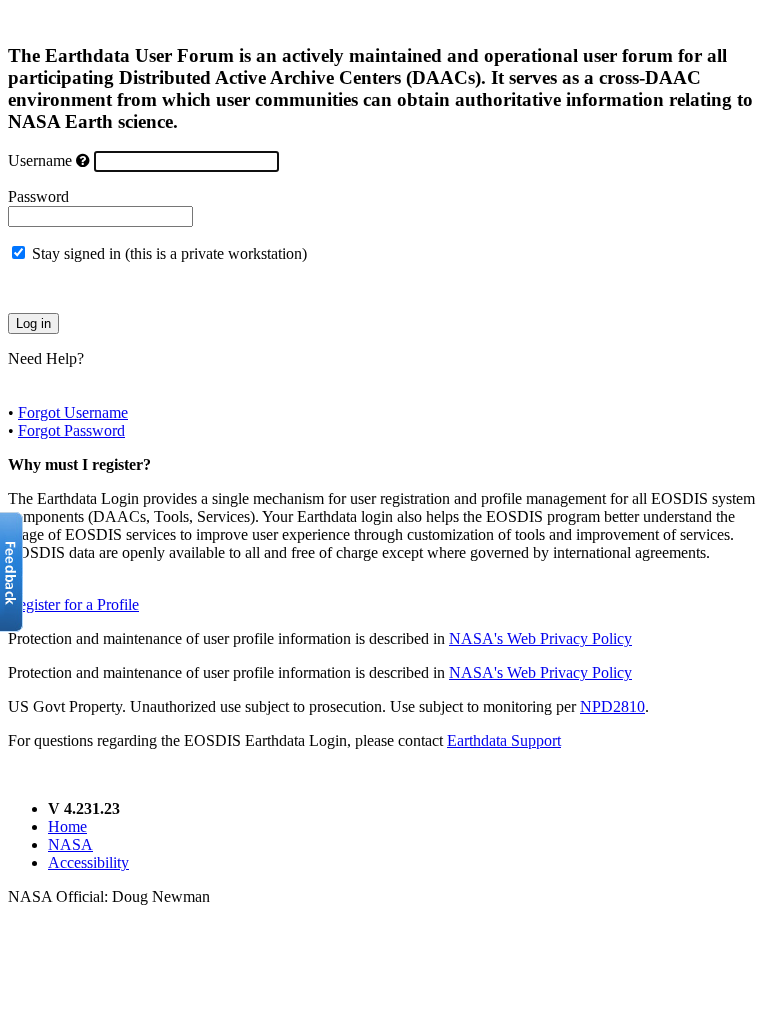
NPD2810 (612, 706)
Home (67, 826)
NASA (70, 844)
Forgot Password (71, 430)
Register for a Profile (73, 604)
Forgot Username (73, 412)
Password (38, 196)
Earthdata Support (504, 740)
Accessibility (88, 862)
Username (40, 160)
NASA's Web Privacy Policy (540, 638)
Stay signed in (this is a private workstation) (169, 253)
